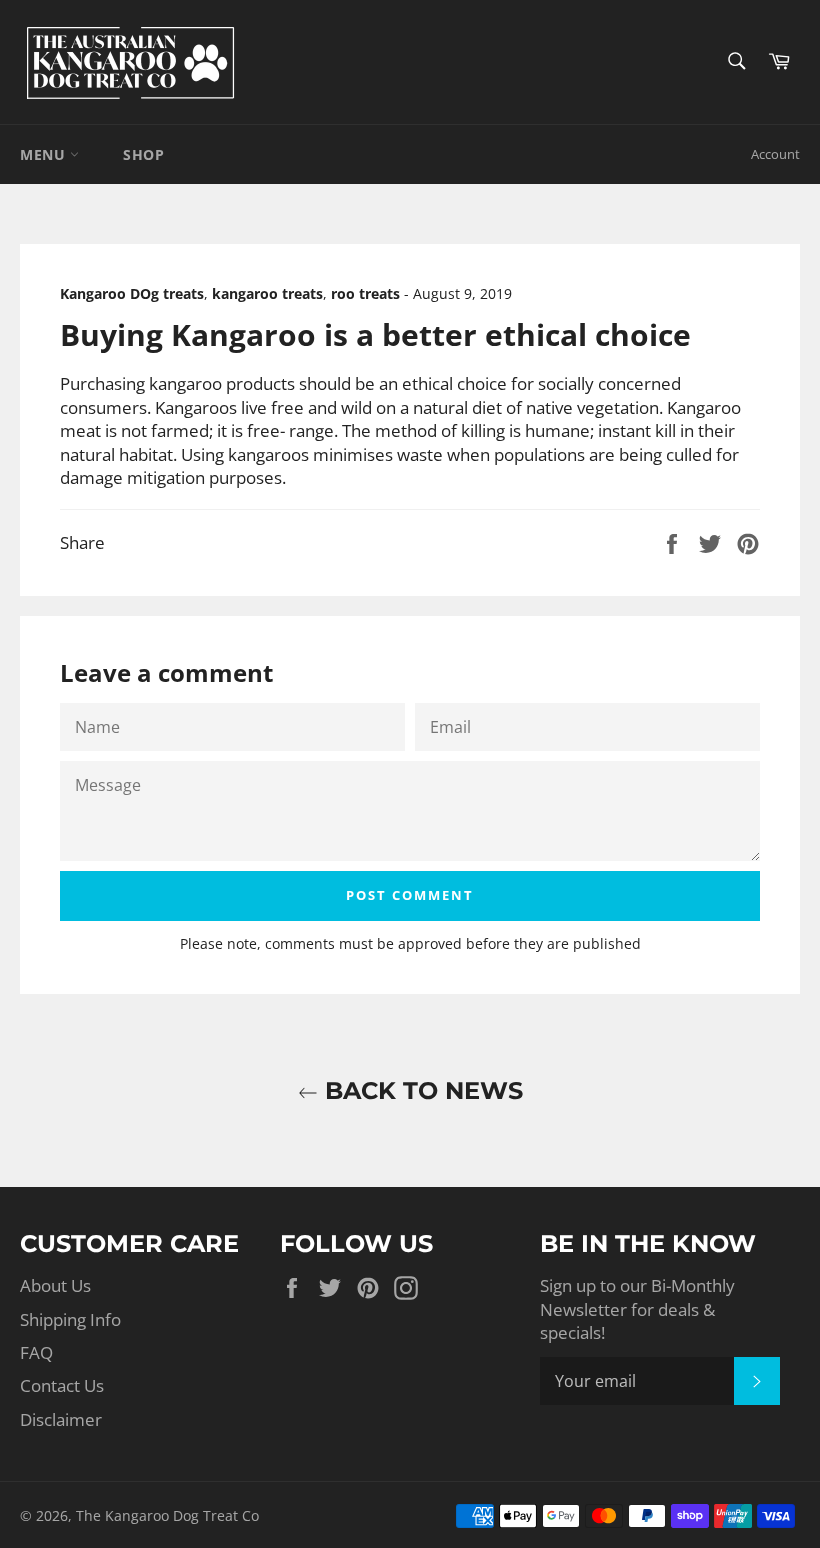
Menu (45, 154)
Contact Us (62, 1385)
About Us (55, 1285)
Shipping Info (70, 1319)
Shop (143, 154)
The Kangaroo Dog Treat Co (167, 1515)
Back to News (420, 1090)
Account (775, 154)
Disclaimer (61, 1419)
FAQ (36, 1352)
